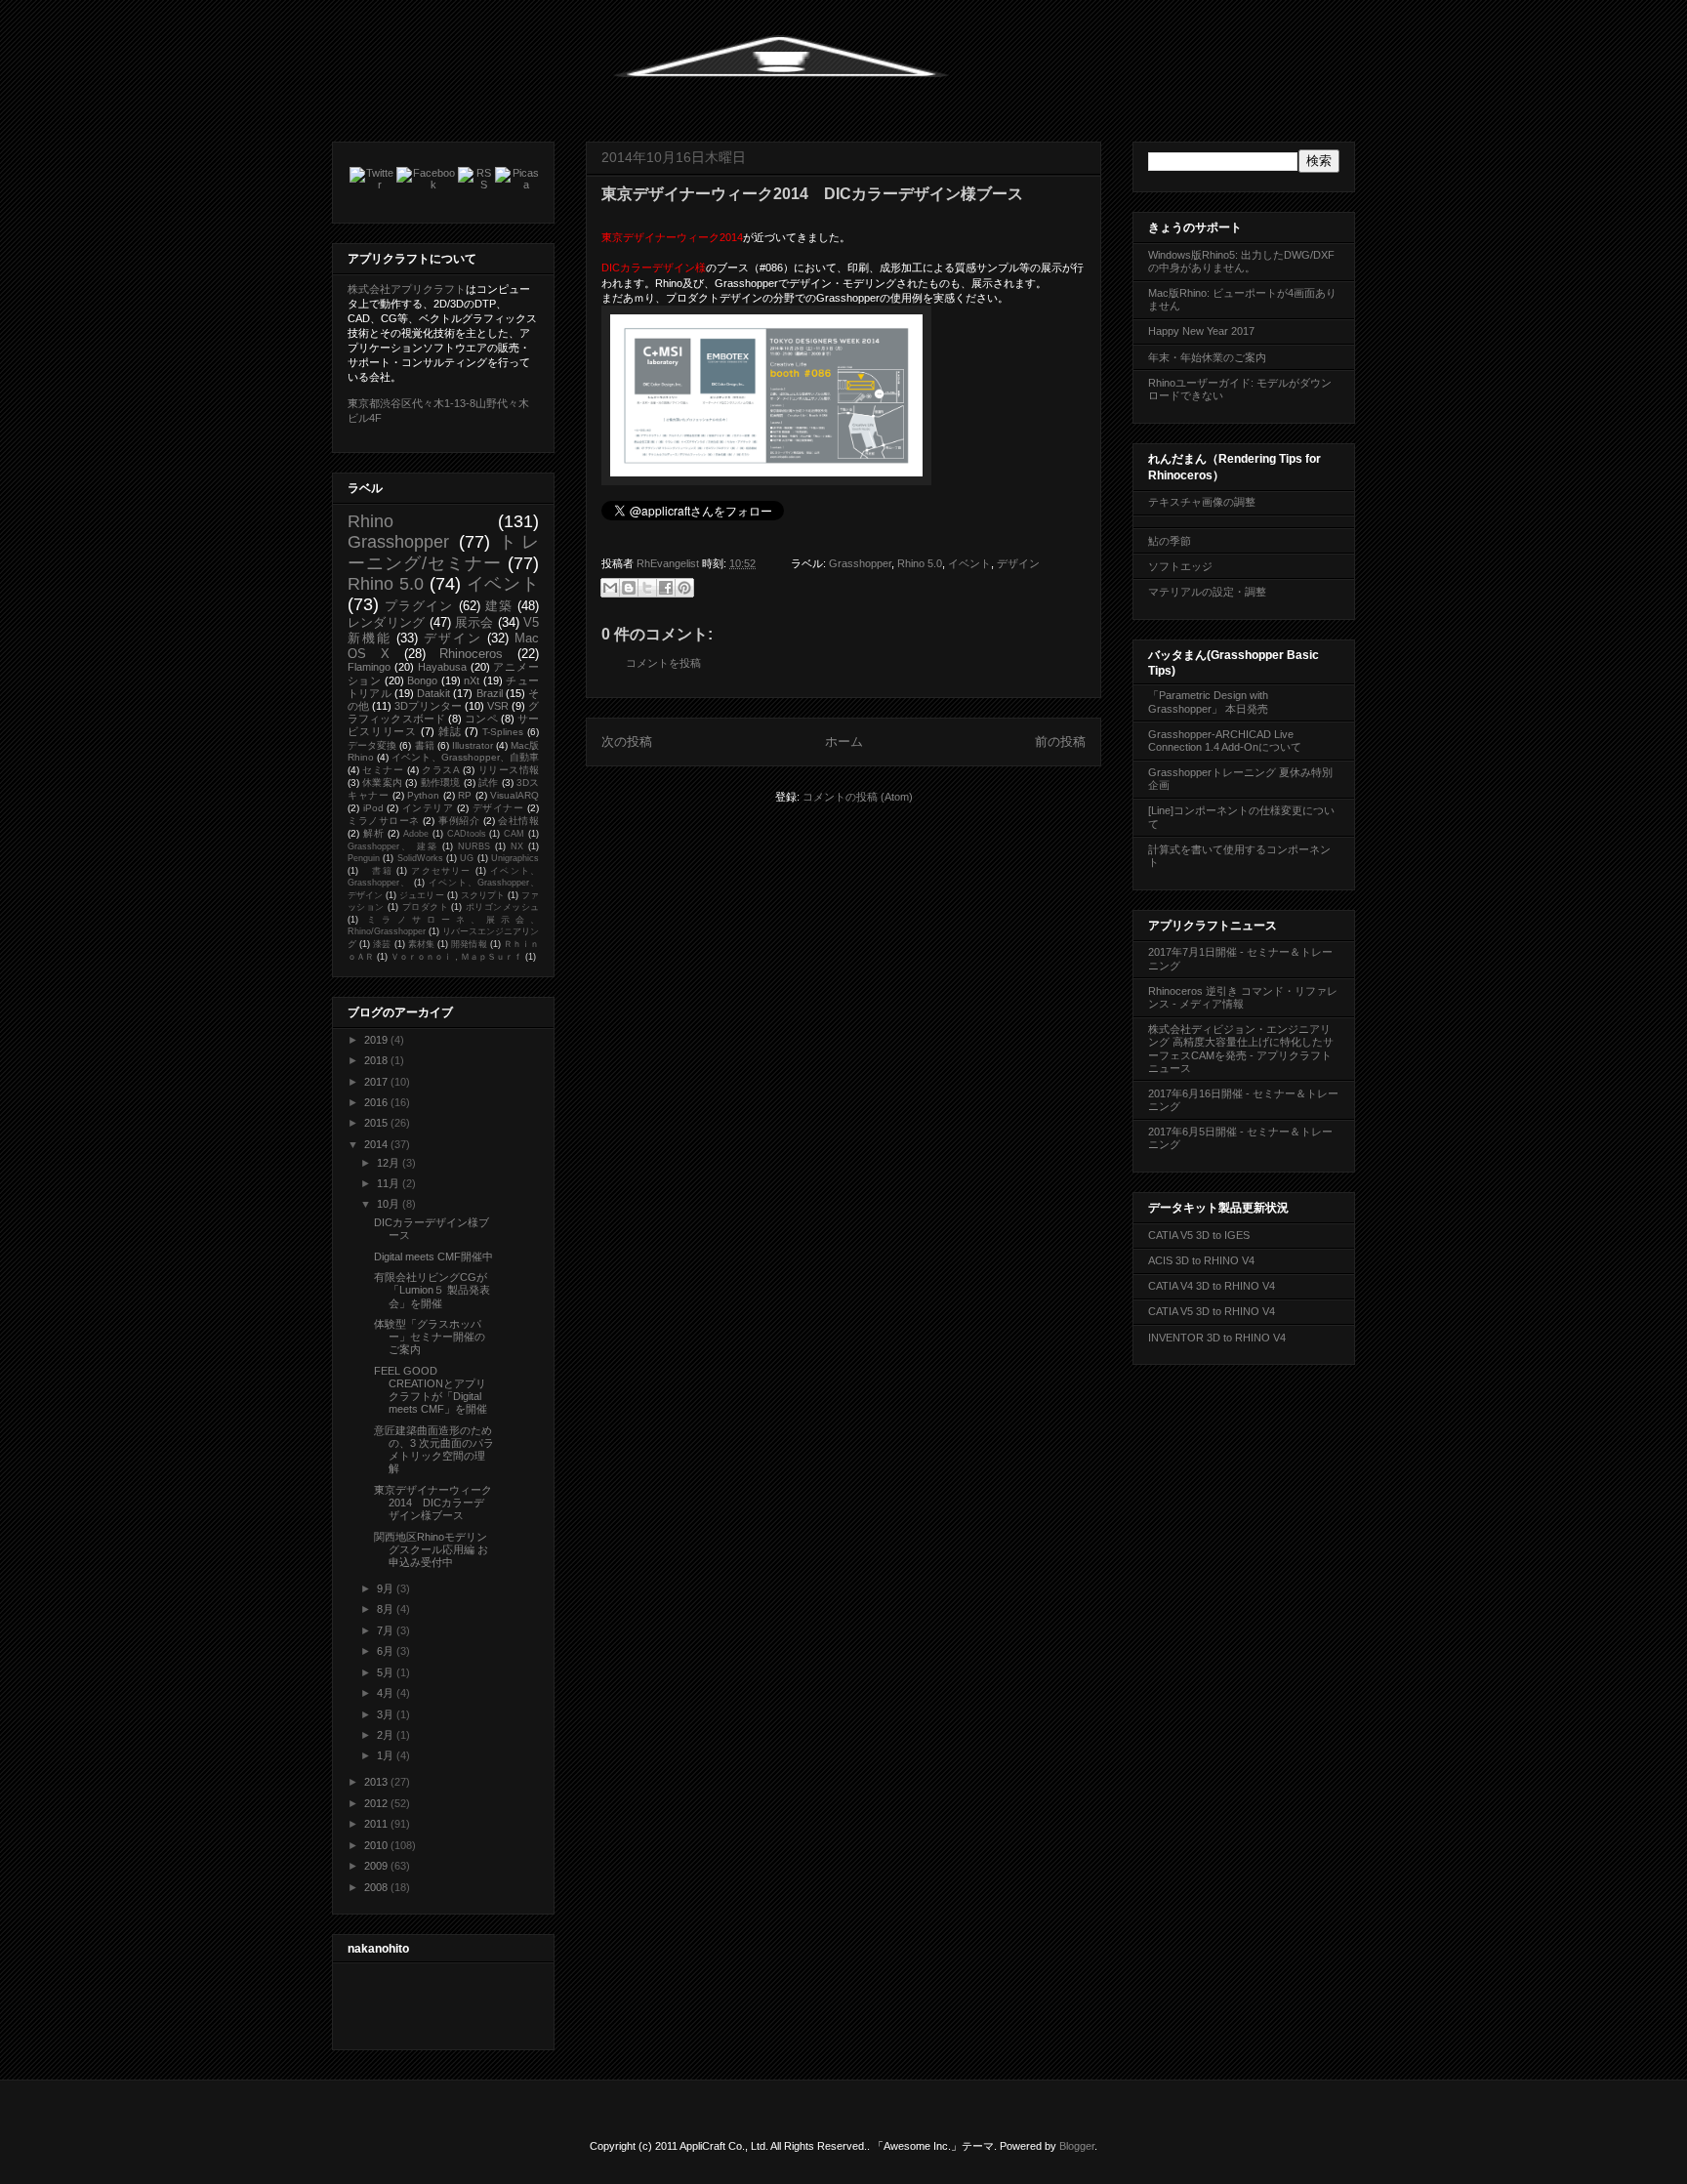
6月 (387, 1651)
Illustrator (473, 745)
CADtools (467, 834)
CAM (514, 834)
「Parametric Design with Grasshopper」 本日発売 (1208, 701)
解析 (374, 833)
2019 (377, 1040)
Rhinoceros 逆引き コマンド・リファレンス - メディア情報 (1243, 997)
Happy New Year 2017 (1201, 331)
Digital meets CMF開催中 (433, 1257)
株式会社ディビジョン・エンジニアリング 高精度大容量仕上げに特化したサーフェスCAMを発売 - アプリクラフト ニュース (1241, 1049)
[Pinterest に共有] (684, 588)
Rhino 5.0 (920, 563)
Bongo (422, 680)
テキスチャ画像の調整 (1202, 502)
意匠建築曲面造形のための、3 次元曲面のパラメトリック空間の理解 (434, 1450)
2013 (377, 1782)
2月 (387, 1735)
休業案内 (382, 783)
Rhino (370, 521)
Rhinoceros (471, 654)
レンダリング (386, 622)
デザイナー (498, 808)
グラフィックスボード (443, 712)
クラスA (440, 770)
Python (423, 795)
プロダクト (425, 907)
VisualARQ (514, 795)
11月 (390, 1183)
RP (465, 795)
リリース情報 (509, 770)
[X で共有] (647, 588)
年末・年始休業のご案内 (1207, 357)
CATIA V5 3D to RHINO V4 (1212, 1311)
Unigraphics (515, 858)
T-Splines (503, 732)
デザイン (1018, 563)
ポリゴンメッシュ (502, 907)
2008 (377, 1887)
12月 (390, 1163)
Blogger (1077, 2146)
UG (467, 858)
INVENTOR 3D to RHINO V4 (1217, 1338)
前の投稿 (1060, 742)
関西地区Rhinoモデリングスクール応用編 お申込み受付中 (431, 1549)
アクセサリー (441, 871)
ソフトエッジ (1180, 566)
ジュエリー (421, 895)
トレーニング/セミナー (443, 552)
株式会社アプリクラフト (407, 289)
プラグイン (419, 606)
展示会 (474, 622)
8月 (387, 1609)
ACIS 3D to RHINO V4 (1201, 1260)
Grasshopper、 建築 (393, 846)
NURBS (474, 846)
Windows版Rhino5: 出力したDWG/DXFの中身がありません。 (1241, 261)
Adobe (416, 834)
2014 (377, 1144)
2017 (377, 1082)
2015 (377, 1123)
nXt (472, 680)
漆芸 (382, 944)
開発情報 (469, 944)
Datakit (433, 693)
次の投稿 (627, 742)
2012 (377, 1803)
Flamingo (369, 667)
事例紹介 (459, 821)
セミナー (383, 770)
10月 (390, 1204)
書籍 (425, 745)
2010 (377, 1845)
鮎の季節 (1170, 541)
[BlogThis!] (629, 588)
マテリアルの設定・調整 (1207, 592)
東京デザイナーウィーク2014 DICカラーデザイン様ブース (433, 1503)
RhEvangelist (669, 563)
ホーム (844, 742)
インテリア (428, 808)
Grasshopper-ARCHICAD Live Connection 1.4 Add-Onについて (1225, 741)
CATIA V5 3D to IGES (1199, 1235)
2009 (377, 1866)
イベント (969, 563)
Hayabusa (442, 667)
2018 (377, 1060)
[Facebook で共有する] (666, 588)
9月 (387, 1588)
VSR (498, 706)
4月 (387, 1693)
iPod (373, 808)
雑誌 (450, 731)
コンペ (481, 719)
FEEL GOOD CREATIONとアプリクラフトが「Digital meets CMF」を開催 (431, 1390)
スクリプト (483, 895)
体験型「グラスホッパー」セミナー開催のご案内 (430, 1337)
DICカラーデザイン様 (654, 268)
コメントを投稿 (663, 663)
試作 (488, 783)
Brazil (490, 693)
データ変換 (372, 745)
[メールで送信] (610, 588)
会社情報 (518, 821)
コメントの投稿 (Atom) (858, 797)
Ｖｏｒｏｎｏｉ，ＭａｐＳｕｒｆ (456, 957)
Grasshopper (860, 563)
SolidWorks (420, 858)
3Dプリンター (428, 706)
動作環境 (441, 783)
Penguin (364, 858)
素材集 (421, 944)
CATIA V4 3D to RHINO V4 (1212, 1286)
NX (517, 846)
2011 (377, 1824)
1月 (387, 1755)
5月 (387, 1672)
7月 (387, 1630)
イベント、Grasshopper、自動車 (465, 757)
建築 (499, 606)
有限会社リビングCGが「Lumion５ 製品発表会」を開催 (432, 1290)
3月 (387, 1714)
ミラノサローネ (384, 821)
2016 (377, 1102)
